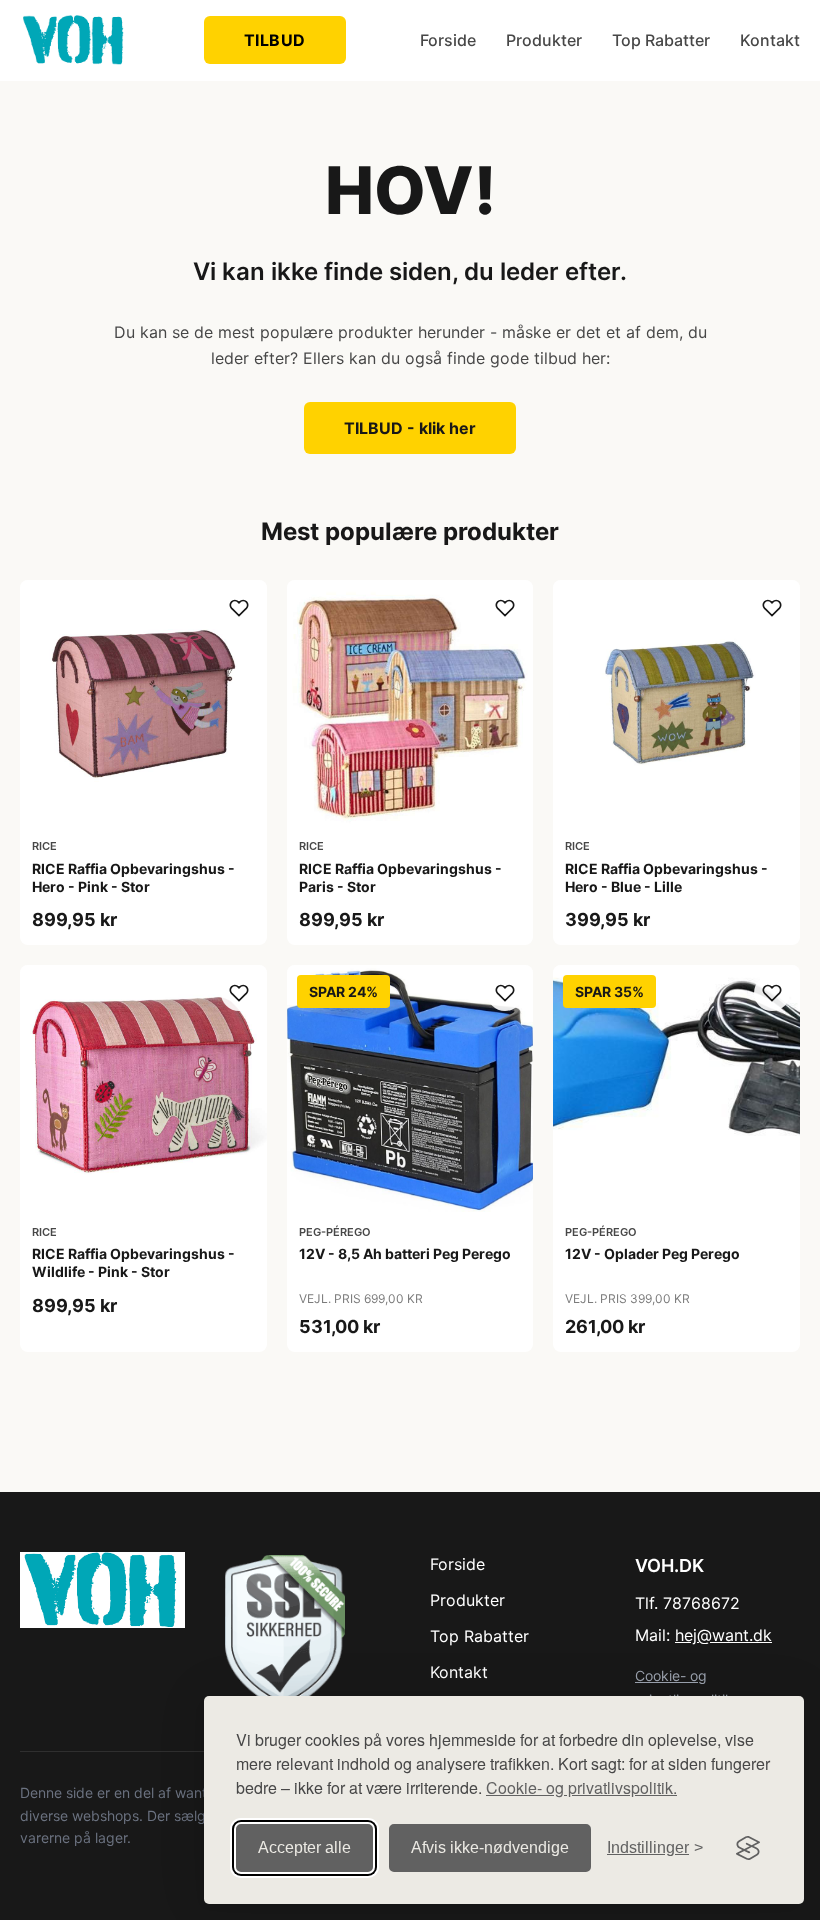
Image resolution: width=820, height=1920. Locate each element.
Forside (448, 40)
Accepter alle (304, 1847)
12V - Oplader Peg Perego (652, 1253)
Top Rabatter (661, 40)
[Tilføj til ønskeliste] (239, 608)
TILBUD (275, 40)
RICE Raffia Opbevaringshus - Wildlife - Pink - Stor (133, 1262)
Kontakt (770, 40)
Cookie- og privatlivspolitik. (581, 1787)
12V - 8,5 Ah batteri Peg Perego (405, 1253)
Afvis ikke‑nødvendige (490, 1847)
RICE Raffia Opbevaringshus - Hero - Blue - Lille (666, 877)
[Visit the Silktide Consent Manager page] (748, 1848)
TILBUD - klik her (410, 428)
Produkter (544, 40)
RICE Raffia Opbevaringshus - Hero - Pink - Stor (133, 877)
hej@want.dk (723, 1635)
